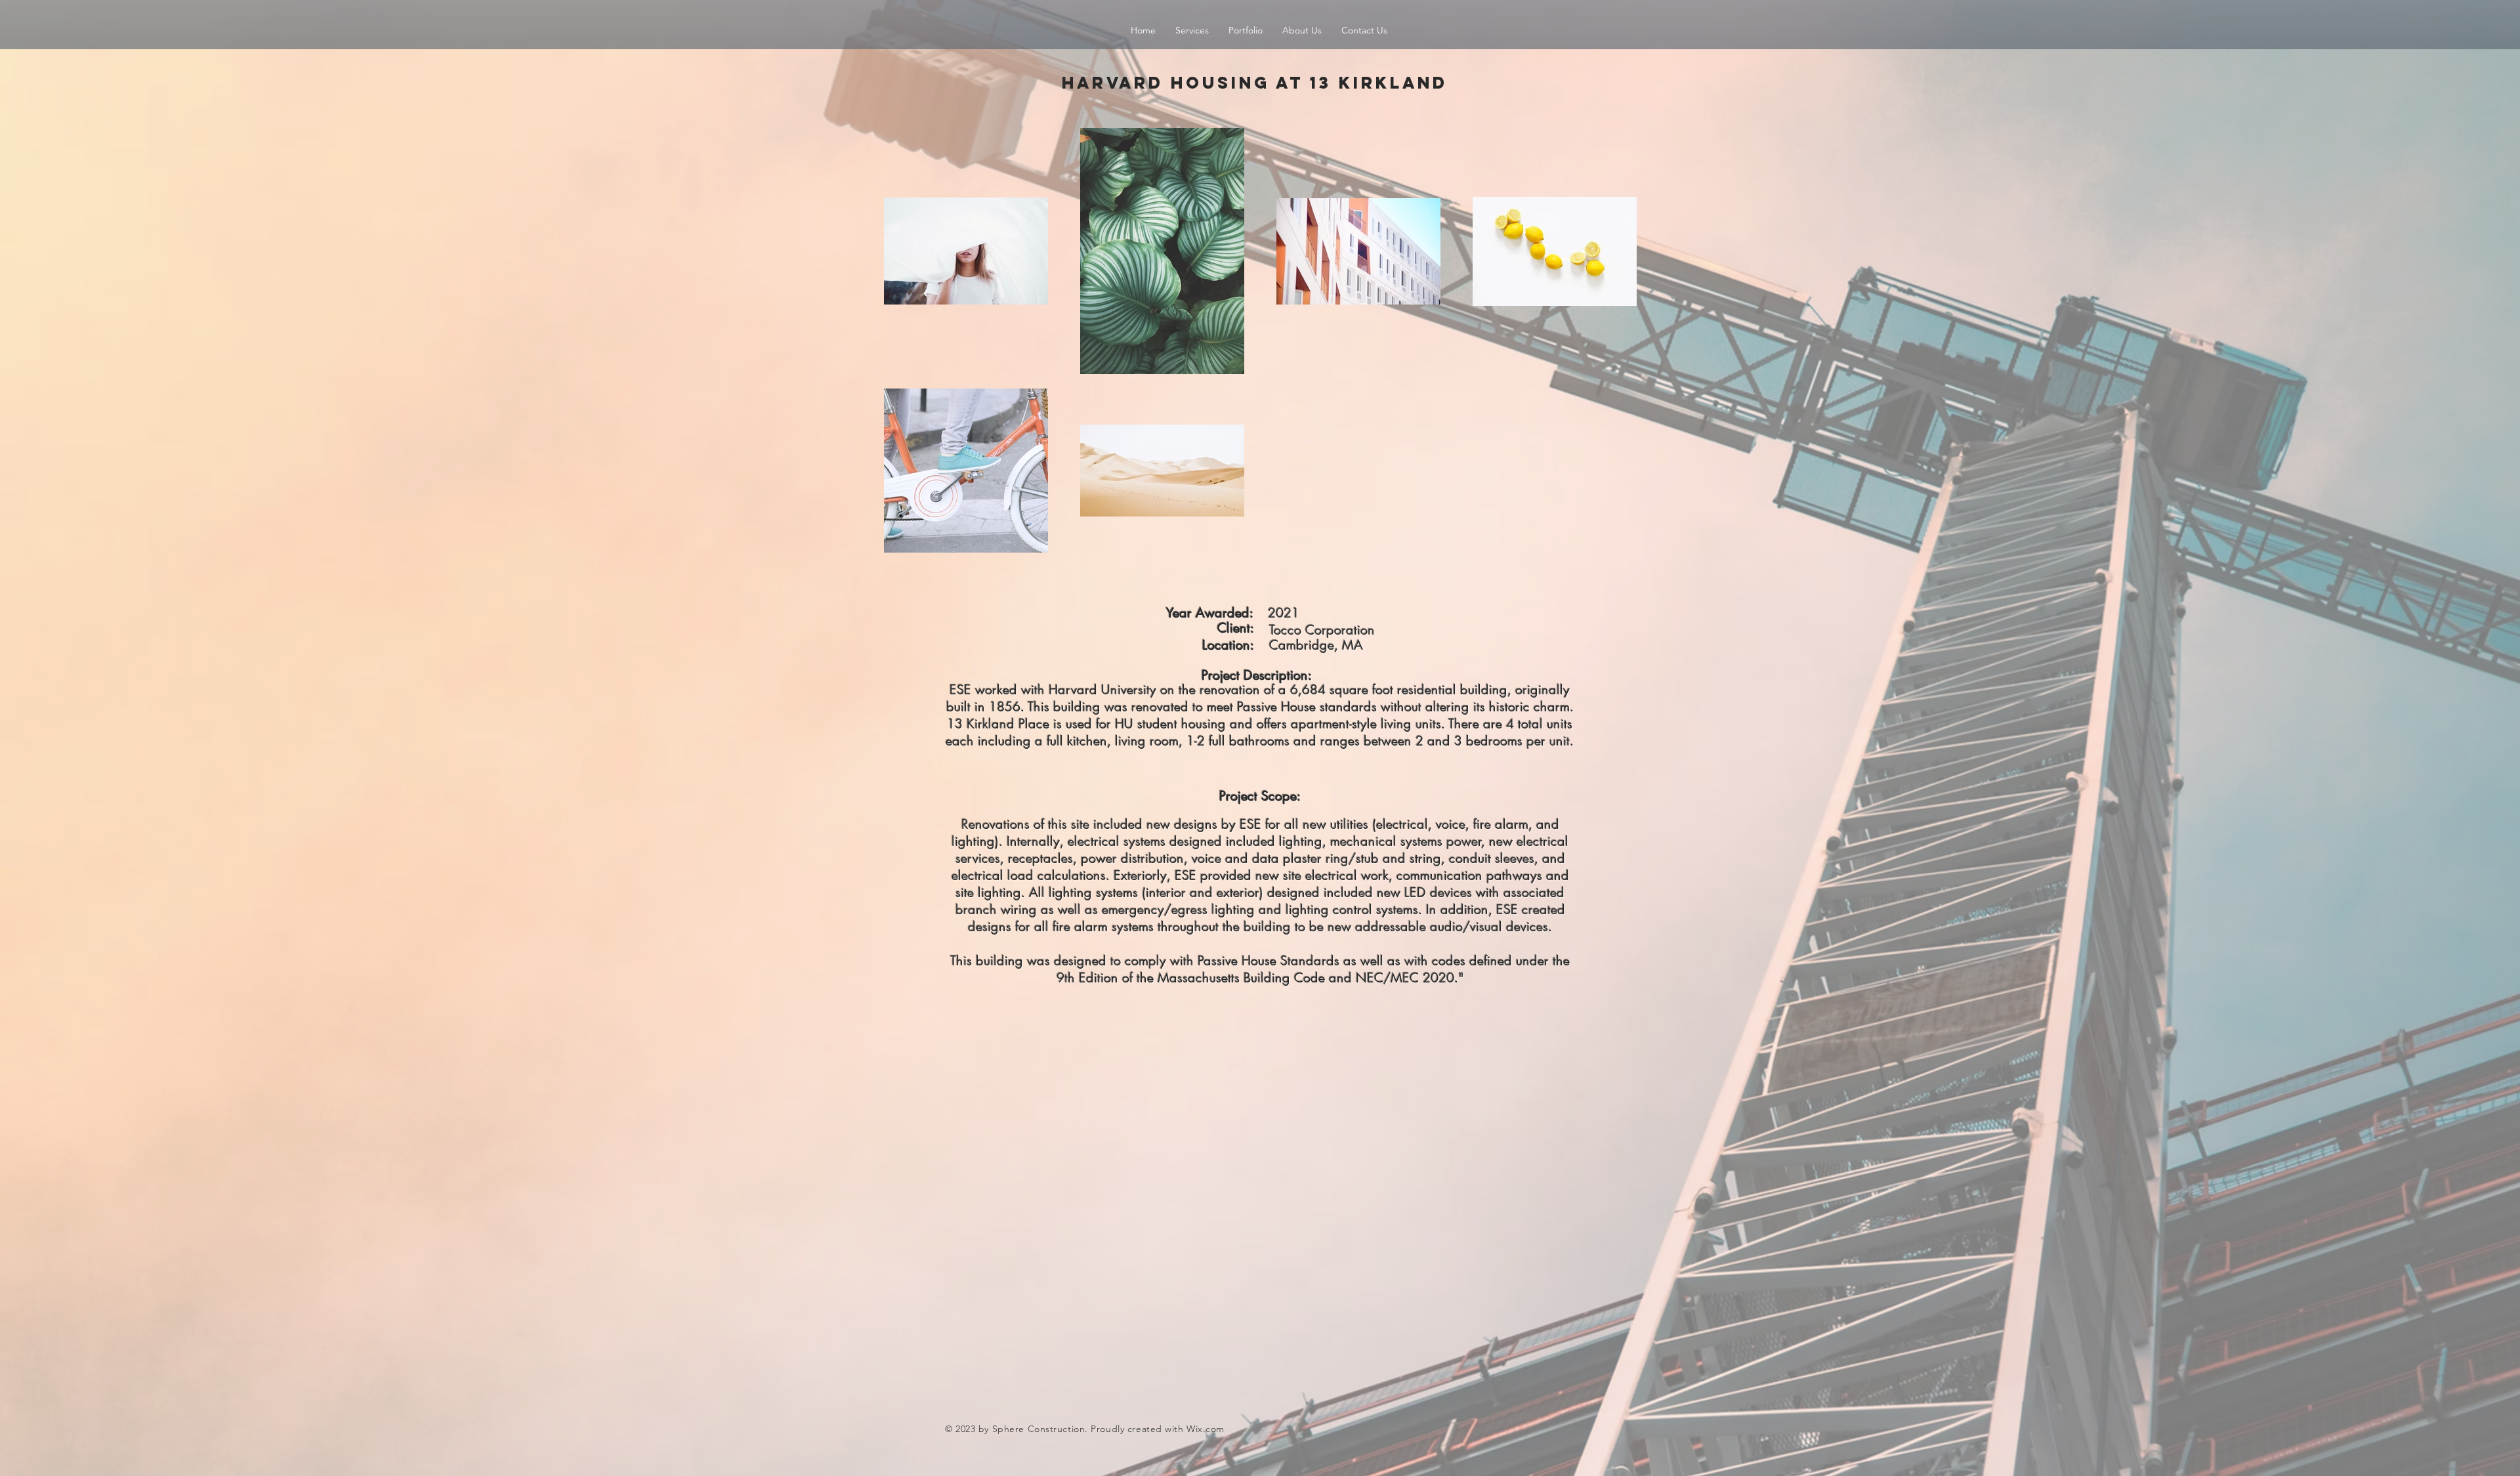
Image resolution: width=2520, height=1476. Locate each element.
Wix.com (1206, 1429)
